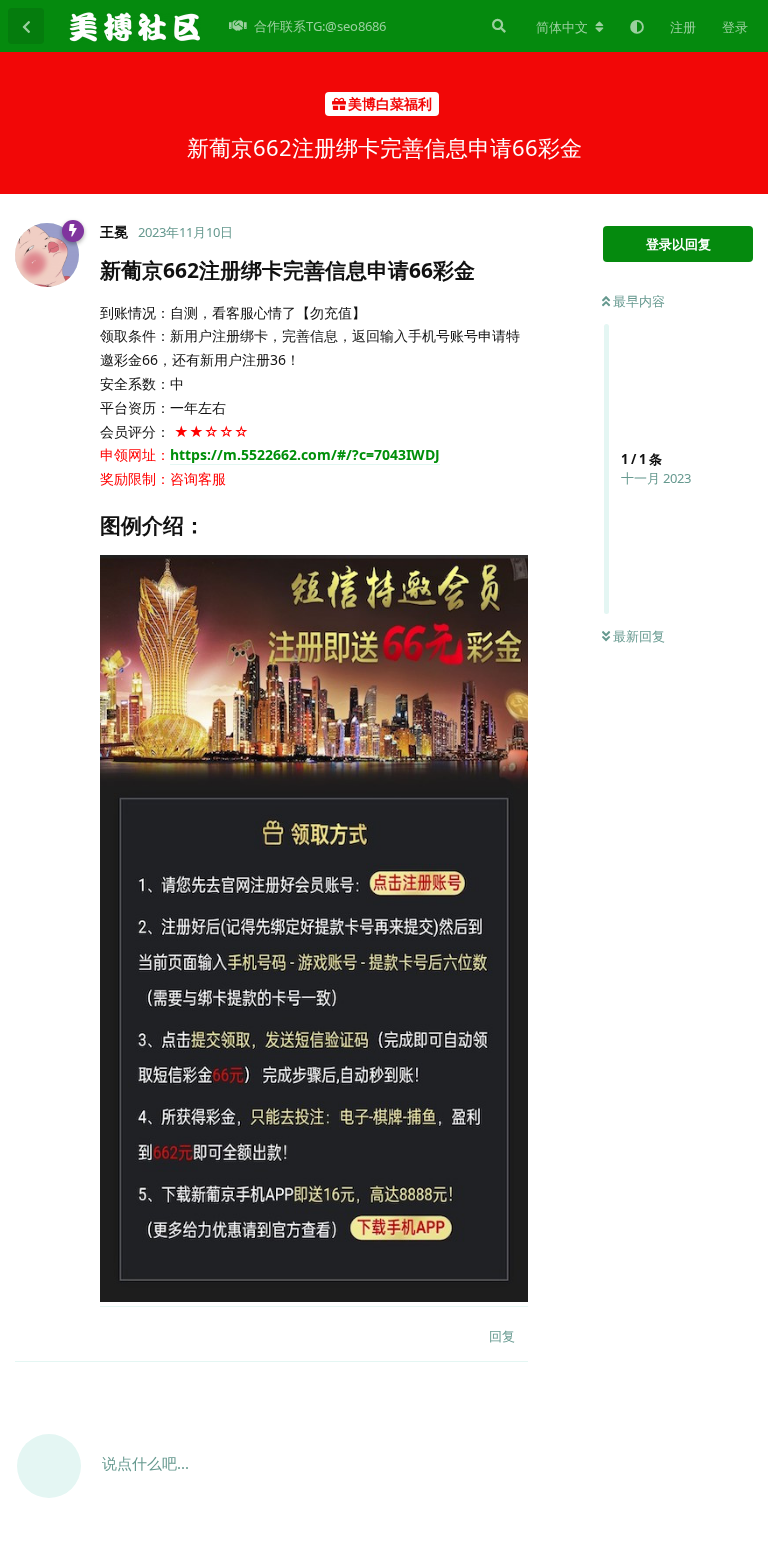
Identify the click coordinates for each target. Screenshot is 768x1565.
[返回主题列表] (26, 26)
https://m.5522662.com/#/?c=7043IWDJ (305, 454)
